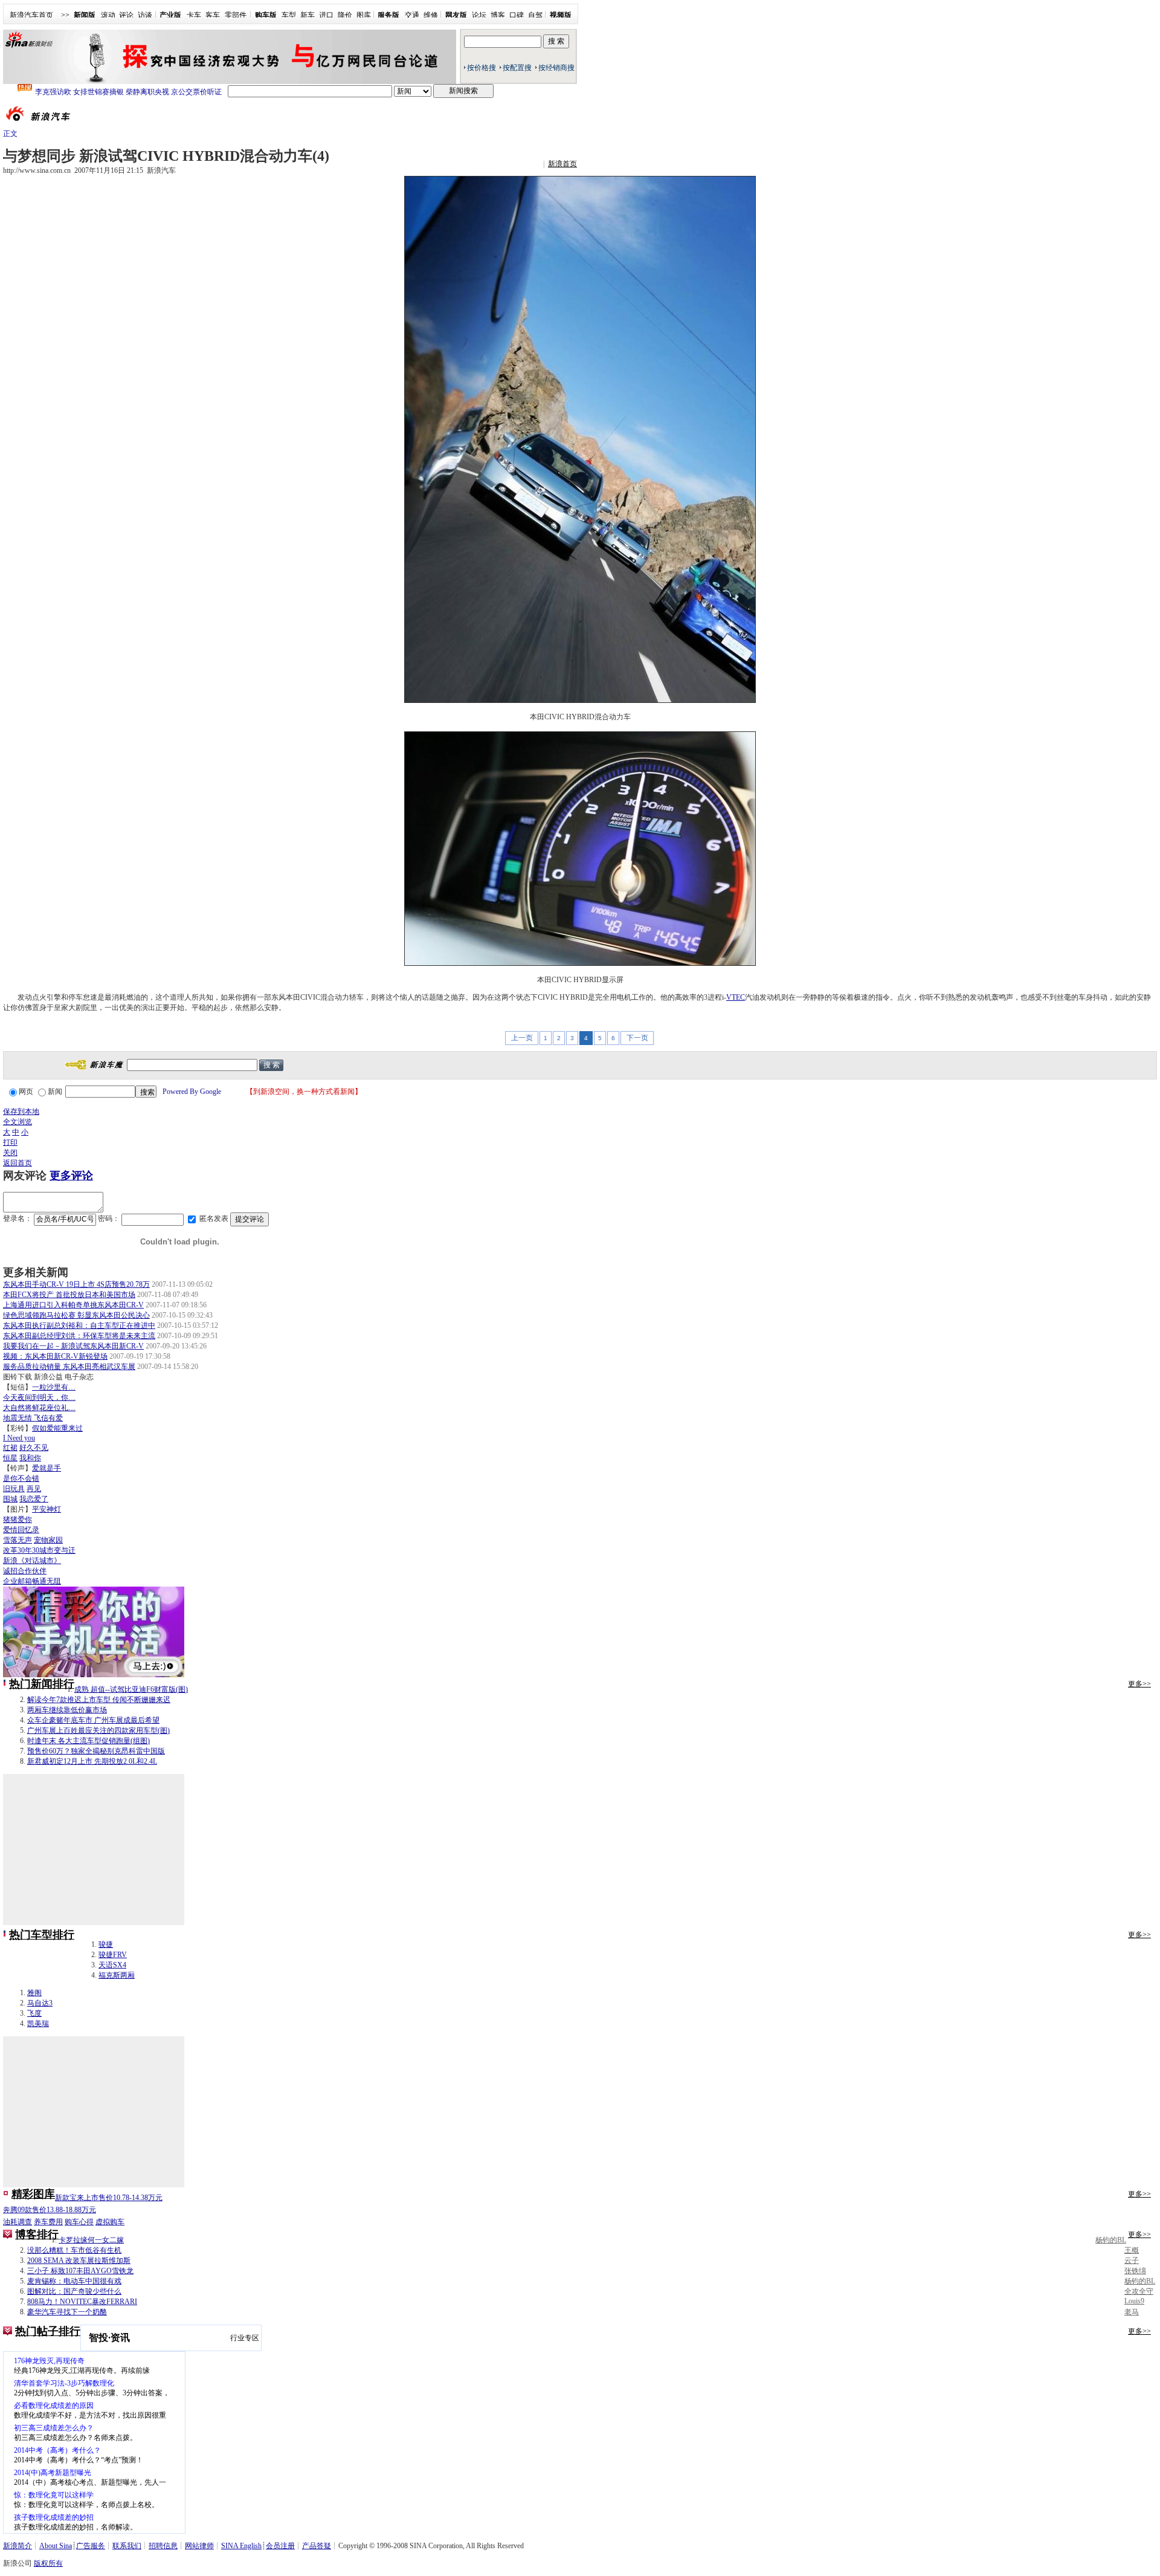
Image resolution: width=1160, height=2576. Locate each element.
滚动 (108, 15)
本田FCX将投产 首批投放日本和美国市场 (69, 1295)
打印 (10, 1142)
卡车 (194, 15)
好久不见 (34, 1448)
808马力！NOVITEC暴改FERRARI (82, 2302)
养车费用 (48, 2222)
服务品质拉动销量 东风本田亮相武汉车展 (69, 1367)
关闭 (10, 1153)
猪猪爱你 (18, 1519)
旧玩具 (14, 1489)
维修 (431, 15)
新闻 (55, 1092)
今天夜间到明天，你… (39, 1397)
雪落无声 (18, 1540)
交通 (412, 15)
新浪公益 (48, 1377)
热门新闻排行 (42, 1684)
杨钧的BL (1111, 2240)
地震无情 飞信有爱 (33, 1418)
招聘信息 (163, 2546)
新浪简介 (18, 2546)
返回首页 (18, 1163)
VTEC (736, 997)
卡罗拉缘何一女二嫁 (91, 2240)
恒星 (10, 1458)
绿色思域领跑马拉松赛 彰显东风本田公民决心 (76, 1315)
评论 (126, 15)
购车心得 (79, 2222)
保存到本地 (21, 1112)
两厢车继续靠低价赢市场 (67, 1710)
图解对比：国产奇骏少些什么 (74, 2291)
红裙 (10, 1448)
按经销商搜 (556, 68)
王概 (1132, 2250)
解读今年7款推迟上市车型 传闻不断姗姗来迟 (99, 1700)
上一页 (522, 1038)
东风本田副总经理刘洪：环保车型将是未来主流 (79, 1336)
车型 (289, 15)
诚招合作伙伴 (25, 1571)
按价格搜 (482, 68)
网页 (26, 1092)
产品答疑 (317, 2546)
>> (65, 15)
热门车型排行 (42, 1935)
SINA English (241, 2546)
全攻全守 (1139, 2291)
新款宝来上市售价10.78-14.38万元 (109, 2198)
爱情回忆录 (21, 1530)
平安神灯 (47, 1509)
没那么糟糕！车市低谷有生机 (74, 2250)
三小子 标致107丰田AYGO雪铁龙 (80, 2271)
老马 (1132, 2312)
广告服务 (91, 2546)
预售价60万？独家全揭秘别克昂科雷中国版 (96, 1751)
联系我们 (127, 2546)
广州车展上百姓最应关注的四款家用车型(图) (98, 1730)
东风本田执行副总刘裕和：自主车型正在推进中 (79, 1325)
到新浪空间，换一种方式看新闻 (304, 1092)
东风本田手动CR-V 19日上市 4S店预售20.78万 (76, 1284)
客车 (213, 15)
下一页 (637, 1038)
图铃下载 (18, 1377)
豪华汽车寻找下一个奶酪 (67, 2312)
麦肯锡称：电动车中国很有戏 (74, 2281)
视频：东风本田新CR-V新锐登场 (55, 1356)
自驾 (535, 15)
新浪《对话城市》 (32, 1561)
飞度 (34, 2013)
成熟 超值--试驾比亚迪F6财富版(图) (131, 1689)
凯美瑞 (38, 2024)
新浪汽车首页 (31, 15)
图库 (364, 15)
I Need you (19, 1438)
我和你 (30, 1458)
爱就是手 (47, 1468)
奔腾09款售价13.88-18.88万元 (50, 2210)
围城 (10, 1499)
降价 (345, 15)
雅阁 (34, 1993)
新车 (308, 15)
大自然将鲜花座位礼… (39, 1408)
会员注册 (280, 2546)
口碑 (517, 15)
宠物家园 (48, 1540)
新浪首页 (562, 164)
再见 (34, 1489)
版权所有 (48, 2563)
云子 (1132, 2260)
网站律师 (199, 2546)
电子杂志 (79, 1377)
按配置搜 (517, 68)
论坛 (479, 15)
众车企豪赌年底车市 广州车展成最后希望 (93, 1720)
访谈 (145, 15)
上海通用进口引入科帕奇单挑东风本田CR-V (73, 1305)
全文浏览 (18, 1122)
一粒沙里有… (54, 1387)
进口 (326, 15)
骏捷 (106, 1944)
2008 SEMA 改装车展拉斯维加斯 (79, 2260)
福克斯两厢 (117, 1975)
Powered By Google (192, 1092)
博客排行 (37, 2235)
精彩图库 (33, 2194)
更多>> (1139, 1684)
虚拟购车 (110, 2222)
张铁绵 (1135, 2271)
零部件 (236, 15)
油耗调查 (18, 2222)
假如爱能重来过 (57, 1428)
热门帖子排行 (48, 2331)
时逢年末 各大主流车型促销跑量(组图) (89, 1741)
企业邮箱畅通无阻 (32, 1581)
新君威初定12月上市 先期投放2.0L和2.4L (92, 1761)
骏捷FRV (113, 1955)
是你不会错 (21, 1478)
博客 (498, 15)
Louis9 (1134, 2301)
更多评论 (71, 1176)
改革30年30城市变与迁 (39, 1550)
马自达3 (40, 2003)
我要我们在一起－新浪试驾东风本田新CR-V (73, 1346)
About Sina (56, 2546)
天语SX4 (112, 1965)
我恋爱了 (34, 1499)
